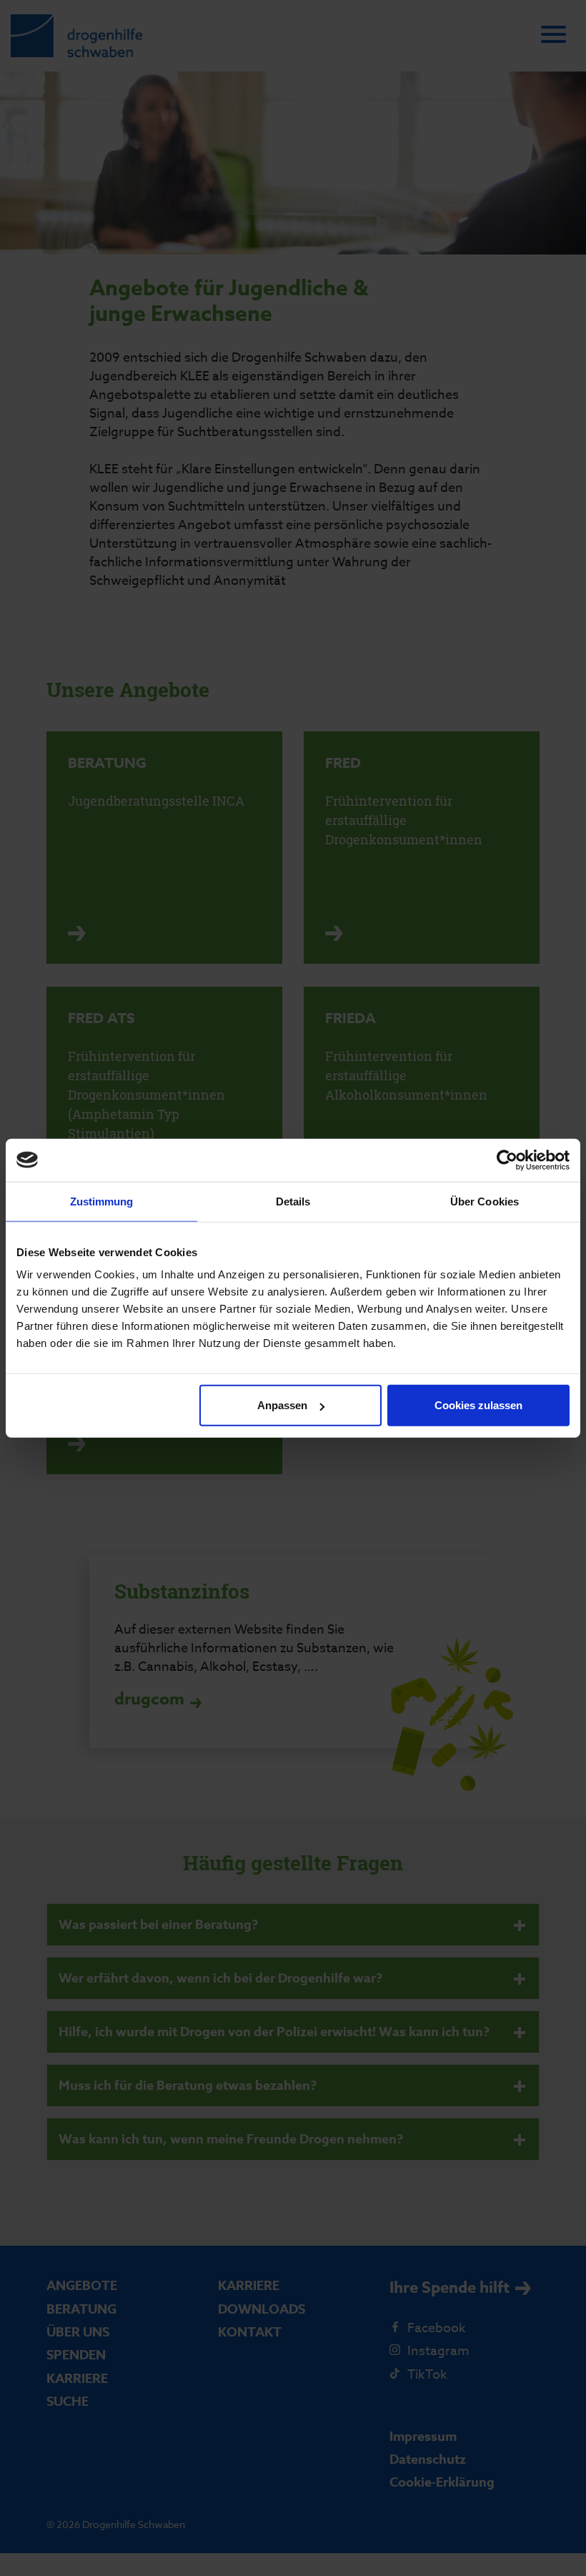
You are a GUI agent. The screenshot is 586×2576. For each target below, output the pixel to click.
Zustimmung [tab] (102, 1201)
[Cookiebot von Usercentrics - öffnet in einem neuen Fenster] (507, 1160)
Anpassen (282, 1405)
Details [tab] (293, 1201)
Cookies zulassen (478, 1405)
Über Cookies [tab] (485, 1201)
